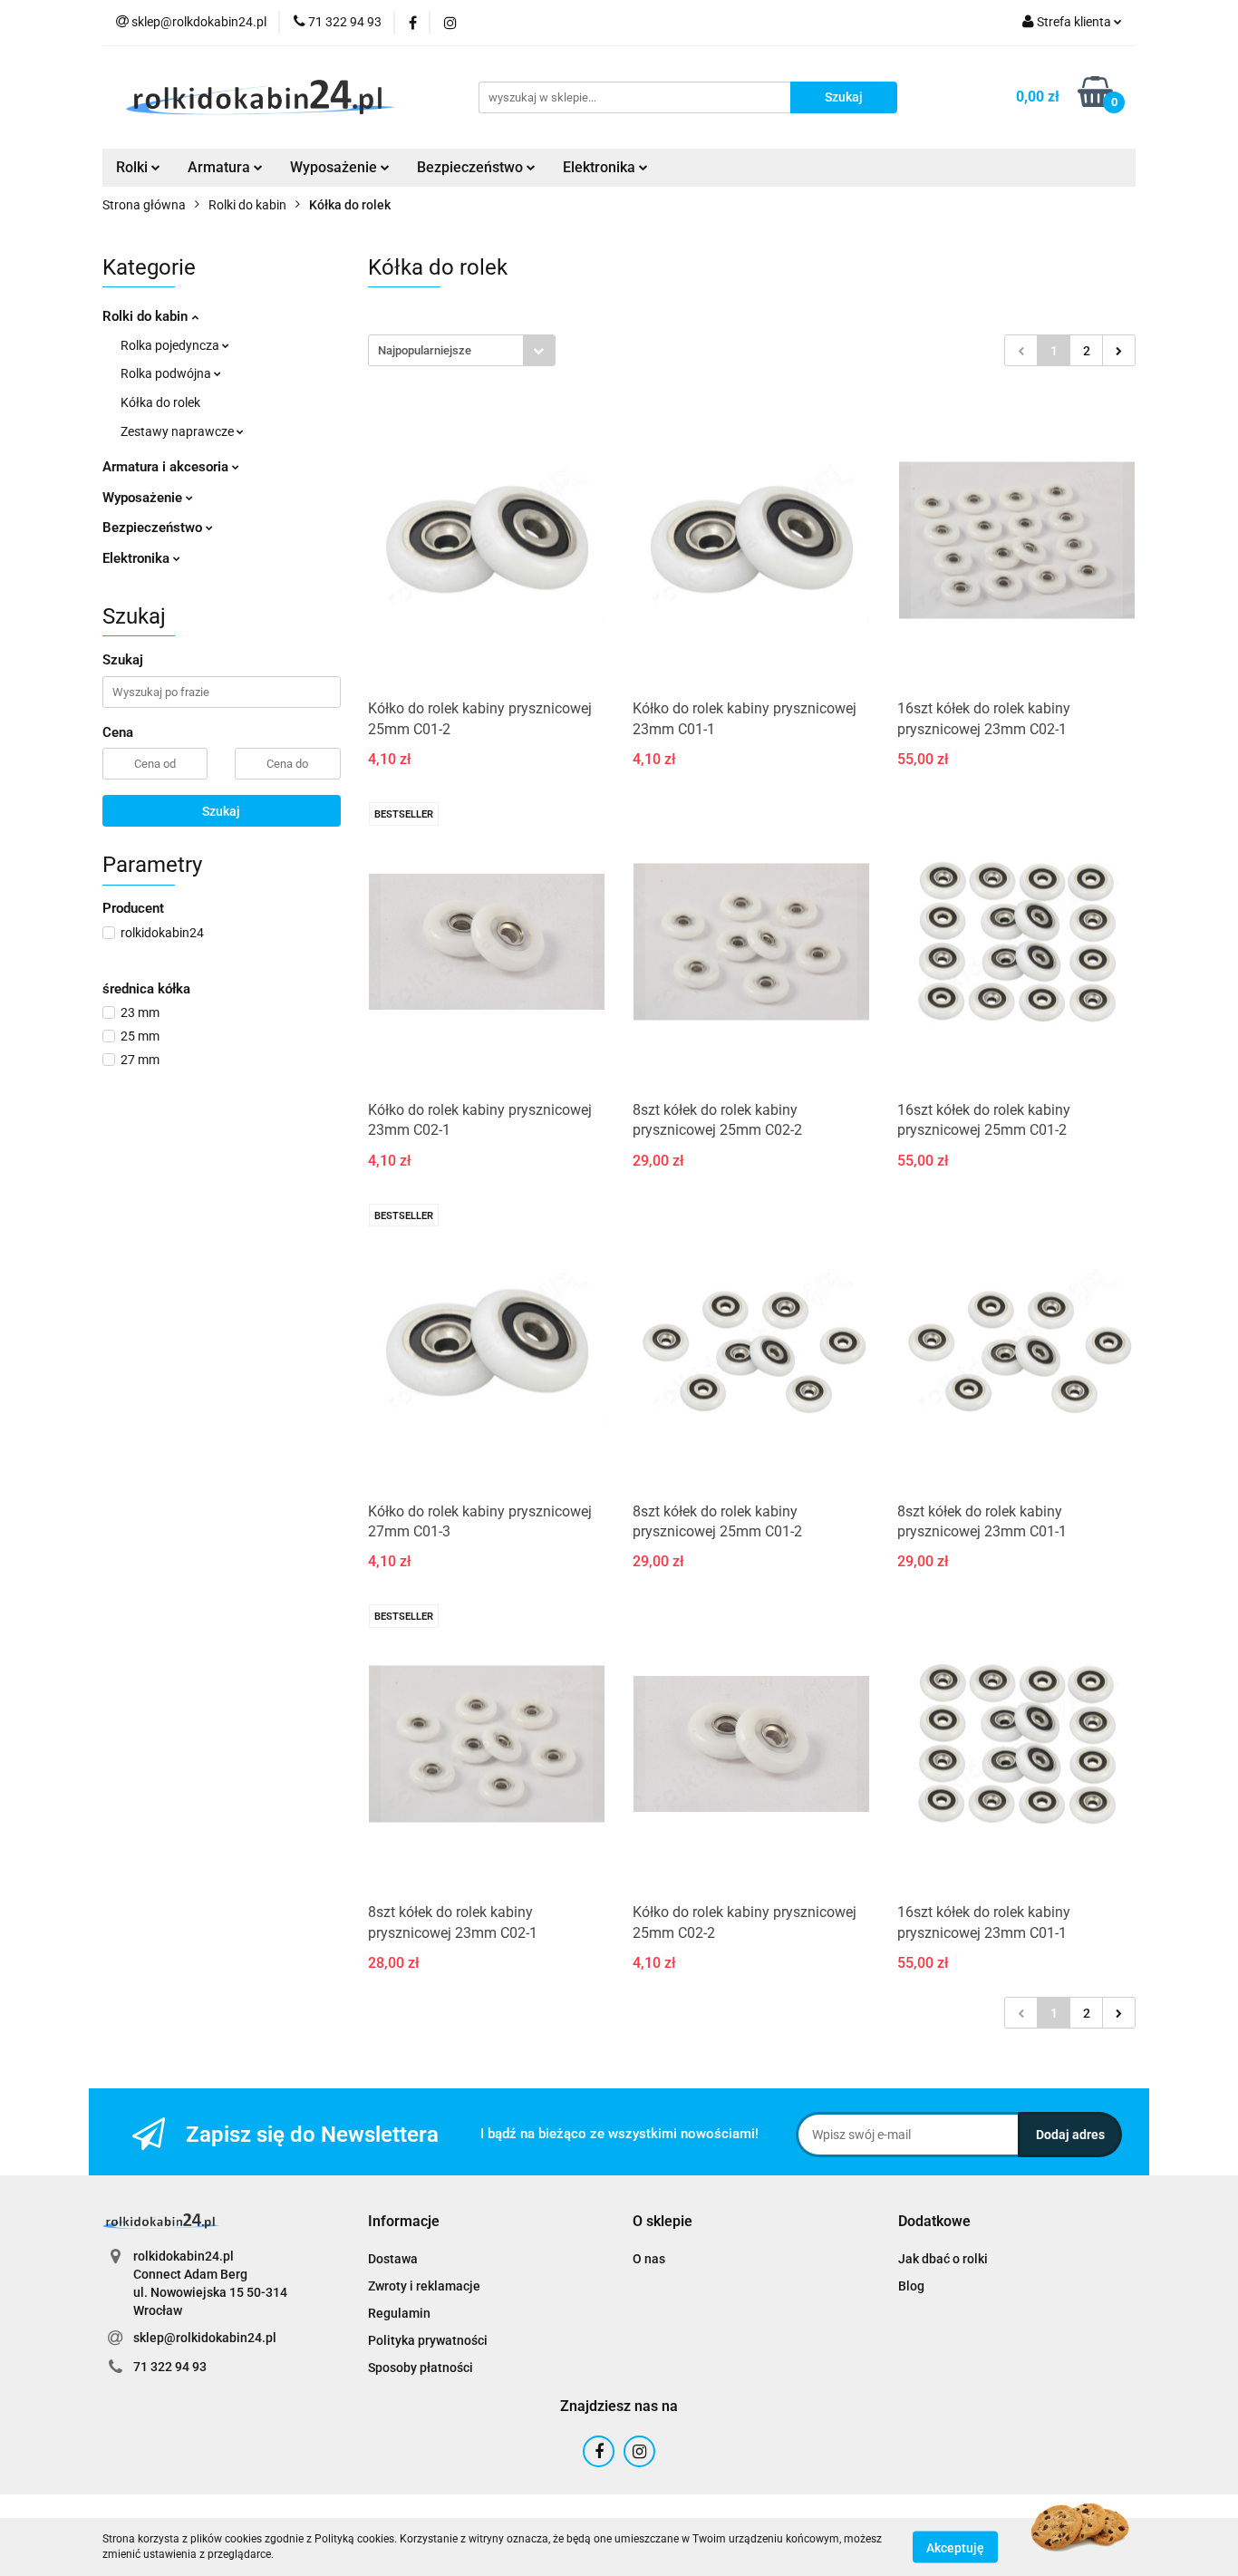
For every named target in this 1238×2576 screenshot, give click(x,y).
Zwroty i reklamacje (424, 2286)
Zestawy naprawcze (179, 431)
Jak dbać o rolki (943, 2259)
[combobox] (462, 350)
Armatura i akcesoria (167, 467)
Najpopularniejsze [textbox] (425, 350)
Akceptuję (955, 2547)
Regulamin (399, 2313)
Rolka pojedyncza (171, 345)
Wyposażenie (144, 498)
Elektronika (138, 558)
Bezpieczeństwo (154, 528)
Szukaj (221, 811)
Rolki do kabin (147, 316)
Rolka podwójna (167, 373)
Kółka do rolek (160, 402)
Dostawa (393, 2259)
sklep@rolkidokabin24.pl (205, 2338)
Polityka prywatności (428, 2340)
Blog (911, 2286)
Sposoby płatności (421, 2368)
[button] (404, 2222)
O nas (649, 2259)
